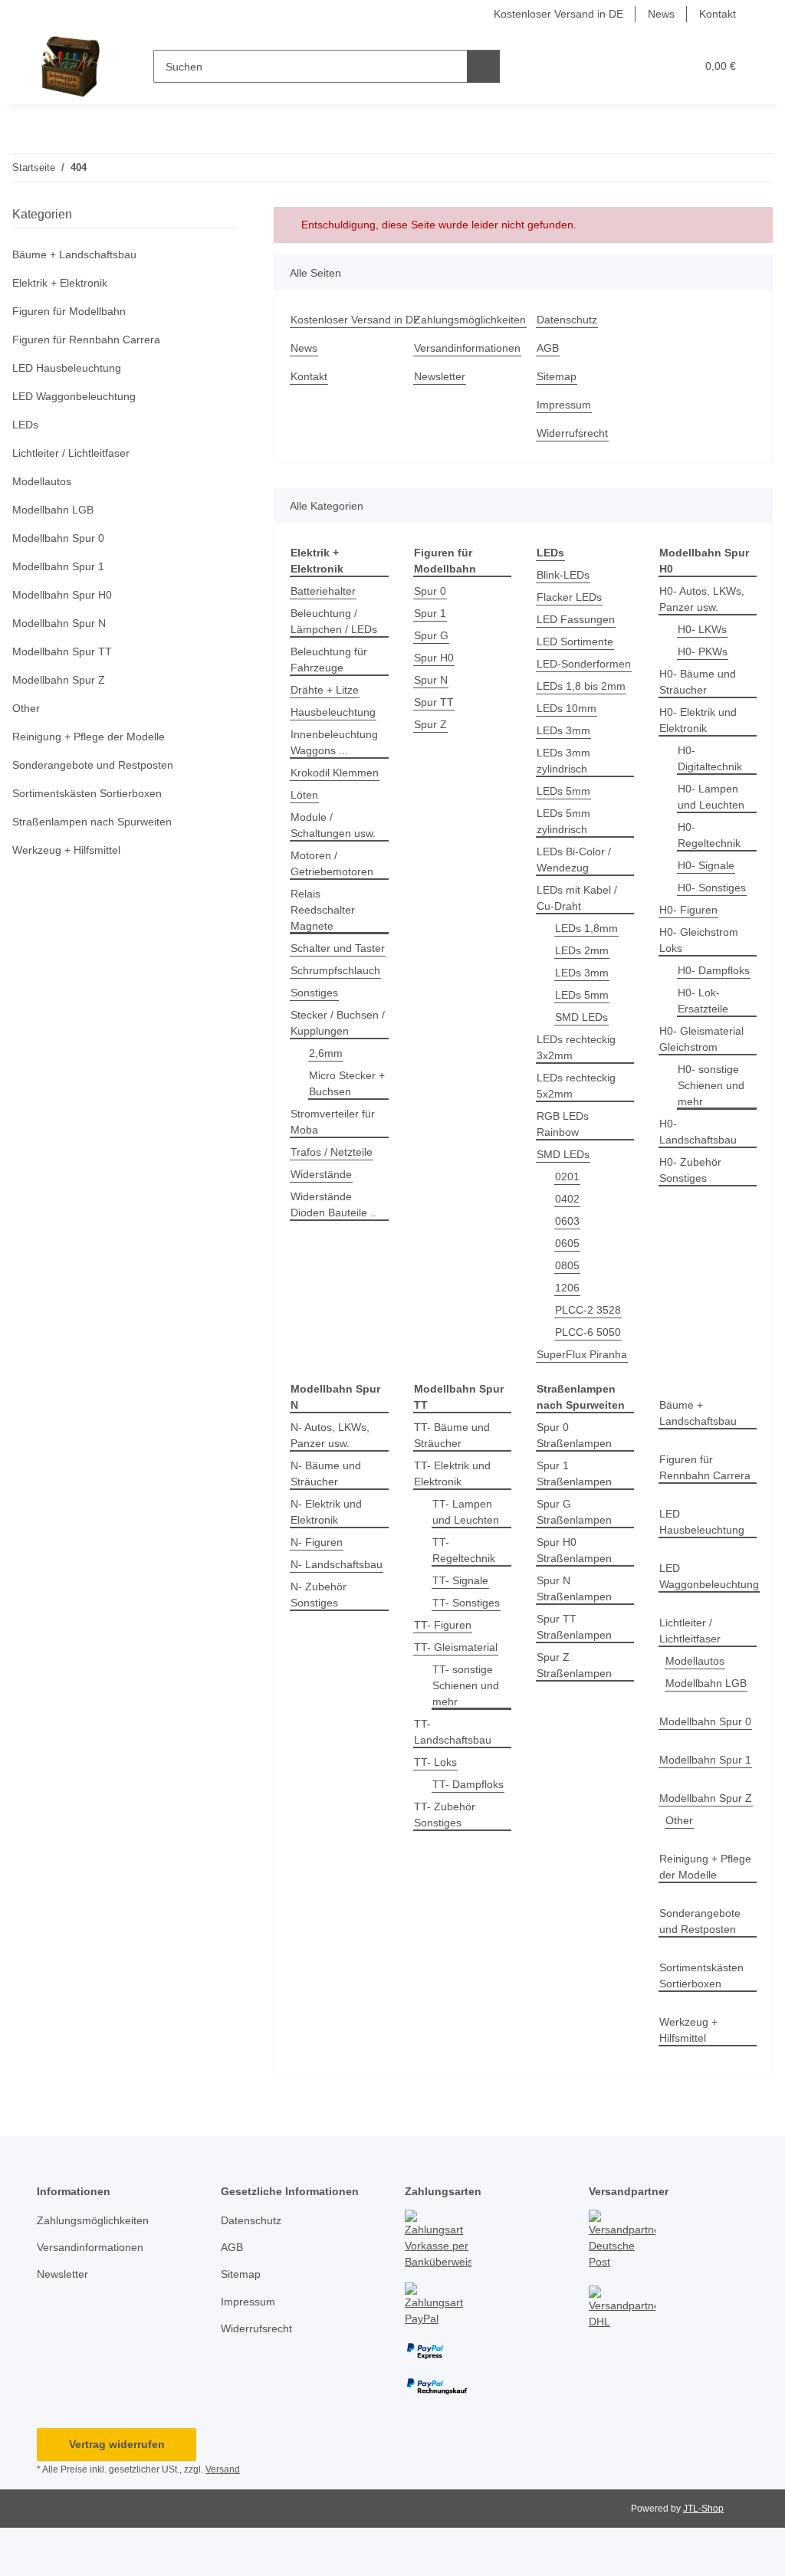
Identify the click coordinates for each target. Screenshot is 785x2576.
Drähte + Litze (325, 690)
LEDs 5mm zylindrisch (563, 821)
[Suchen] (483, 66)
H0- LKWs (702, 629)
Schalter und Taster (338, 948)
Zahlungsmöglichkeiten (470, 320)
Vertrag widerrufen (117, 2444)
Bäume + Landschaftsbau (698, 1413)
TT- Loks (435, 1762)
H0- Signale (706, 865)
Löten (304, 795)
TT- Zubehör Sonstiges (445, 1815)
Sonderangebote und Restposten (700, 1921)
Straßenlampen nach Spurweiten (92, 822)
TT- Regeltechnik (464, 1550)
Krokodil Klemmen (335, 773)
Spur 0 (430, 591)
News (661, 14)
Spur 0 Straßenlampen (574, 1435)
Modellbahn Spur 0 (705, 1721)
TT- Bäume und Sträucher (452, 1435)
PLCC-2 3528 (588, 1310)
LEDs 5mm (563, 791)
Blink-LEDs (563, 575)
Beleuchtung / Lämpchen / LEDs (334, 621)
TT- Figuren (443, 1625)
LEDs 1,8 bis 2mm (581, 686)
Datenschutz (567, 320)
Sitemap (557, 376)
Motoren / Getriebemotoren (332, 863)
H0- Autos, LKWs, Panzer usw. (702, 599)
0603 (567, 1221)
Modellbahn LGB (706, 1683)
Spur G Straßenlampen (574, 1512)
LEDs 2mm (582, 950)
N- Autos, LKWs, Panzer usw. (330, 1435)
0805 (567, 1265)
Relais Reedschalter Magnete (323, 910)
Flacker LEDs (569, 597)
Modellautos (695, 1661)
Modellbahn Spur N (59, 623)
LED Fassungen (576, 619)
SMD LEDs (581, 1017)
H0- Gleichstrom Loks (699, 940)
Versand (223, 2469)
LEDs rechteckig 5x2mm (576, 1086)
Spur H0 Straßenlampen (574, 1550)
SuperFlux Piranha (582, 1354)
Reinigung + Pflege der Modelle (705, 1867)
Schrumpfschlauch (335, 970)
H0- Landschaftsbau (698, 1132)
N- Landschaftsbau (337, 1564)
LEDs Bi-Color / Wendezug (574, 860)
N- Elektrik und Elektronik (326, 1512)
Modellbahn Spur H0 (62, 595)
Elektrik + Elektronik (60, 283)
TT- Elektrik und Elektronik (452, 1473)
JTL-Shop (703, 2509)
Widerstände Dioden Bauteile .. (333, 1204)
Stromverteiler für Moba (333, 1122)
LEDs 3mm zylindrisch (563, 761)
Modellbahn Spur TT (62, 651)
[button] (624, 66)
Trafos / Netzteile (332, 1152)
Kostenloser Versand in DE (558, 14)
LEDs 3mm (563, 730)
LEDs (25, 425)
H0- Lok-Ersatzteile (703, 1001)
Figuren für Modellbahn (69, 311)
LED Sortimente (575, 642)
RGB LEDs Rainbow (563, 1124)
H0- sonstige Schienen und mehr (711, 1085)
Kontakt (718, 14)
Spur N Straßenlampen (574, 1588)
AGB (548, 348)
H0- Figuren (688, 910)
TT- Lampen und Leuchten (466, 1512)
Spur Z (430, 724)
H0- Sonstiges (712, 888)
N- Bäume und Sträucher (326, 1473)
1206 (567, 1288)
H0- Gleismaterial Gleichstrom (701, 1039)
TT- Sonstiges (466, 1603)
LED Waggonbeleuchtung (709, 1576)
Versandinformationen (467, 348)
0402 (567, 1199)
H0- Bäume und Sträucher (698, 682)
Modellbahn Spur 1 (705, 1760)
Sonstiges (314, 993)
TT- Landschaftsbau (453, 1732)
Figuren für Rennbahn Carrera (705, 1467)
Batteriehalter (323, 591)
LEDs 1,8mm (586, 928)
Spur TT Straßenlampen (574, 1627)
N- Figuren (317, 1542)
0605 (567, 1243)
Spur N (431, 680)
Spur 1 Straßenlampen (574, 1473)
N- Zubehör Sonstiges (319, 1595)
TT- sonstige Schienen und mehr (466, 1685)
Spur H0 (434, 658)
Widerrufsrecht (572, 433)
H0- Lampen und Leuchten (711, 797)
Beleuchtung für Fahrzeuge (329, 660)
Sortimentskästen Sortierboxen (701, 1975)
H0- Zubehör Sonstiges (690, 1170)
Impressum (564, 405)
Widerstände (321, 1174)
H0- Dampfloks (714, 970)
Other (679, 1820)
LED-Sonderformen (584, 664)
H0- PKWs (703, 651)
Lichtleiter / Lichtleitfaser (690, 1631)
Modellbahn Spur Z (706, 1798)
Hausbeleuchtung (333, 712)
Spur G (431, 635)
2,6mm (326, 1053)
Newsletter (440, 376)
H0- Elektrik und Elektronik (698, 720)
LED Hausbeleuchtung (702, 1522)
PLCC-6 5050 (588, 1332)
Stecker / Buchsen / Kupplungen (338, 1023)
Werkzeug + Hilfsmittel (688, 2030)
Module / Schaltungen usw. (333, 825)
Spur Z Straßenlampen (574, 1665)
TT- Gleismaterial (456, 1647)
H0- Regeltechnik (709, 835)
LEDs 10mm (567, 708)
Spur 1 (430, 613)
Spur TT (434, 702)
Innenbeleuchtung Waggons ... (334, 742)
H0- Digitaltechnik (710, 758)
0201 (567, 1176)
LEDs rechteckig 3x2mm (576, 1047)
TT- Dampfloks (468, 1784)
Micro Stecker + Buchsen (347, 1083)
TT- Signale (460, 1580)
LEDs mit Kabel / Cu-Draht (577, 898)
